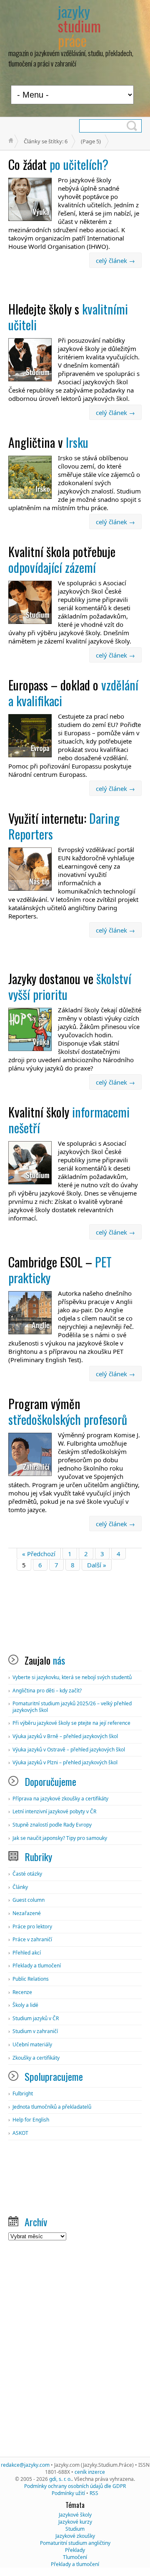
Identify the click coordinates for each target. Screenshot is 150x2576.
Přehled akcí (27, 1953)
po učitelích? (58, 164)
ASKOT (20, 2133)
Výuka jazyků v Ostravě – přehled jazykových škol (69, 1750)
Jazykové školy (75, 2515)
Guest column (29, 1900)
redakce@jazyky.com (25, 2465)
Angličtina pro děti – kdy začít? (47, 1691)
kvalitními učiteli (68, 317)
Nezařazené (27, 1913)
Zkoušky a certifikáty (36, 2058)
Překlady (75, 2550)
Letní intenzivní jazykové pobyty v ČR (54, 1811)
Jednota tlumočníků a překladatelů (52, 2107)
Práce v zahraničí (32, 1939)
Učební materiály (32, 2044)
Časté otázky (27, 1874)
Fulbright (23, 2093)
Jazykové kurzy (75, 2522)
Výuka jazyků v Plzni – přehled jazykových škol (65, 1762)
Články (20, 1887)
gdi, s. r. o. (60, 2479)
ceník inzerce (90, 2472)
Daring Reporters (64, 826)
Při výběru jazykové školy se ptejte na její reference (71, 1723)
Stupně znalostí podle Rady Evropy (52, 1825)
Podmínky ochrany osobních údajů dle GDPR (75, 2486)
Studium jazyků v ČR (36, 2018)
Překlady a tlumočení (37, 1966)
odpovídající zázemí (62, 559)
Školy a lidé (25, 2005)
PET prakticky (60, 1270)
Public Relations (31, 1979)
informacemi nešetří (69, 1120)
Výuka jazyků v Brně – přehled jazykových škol (65, 1736)
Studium (75, 2529)
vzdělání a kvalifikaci (73, 693)
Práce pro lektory (32, 1926)
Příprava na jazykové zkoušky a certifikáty (60, 1799)
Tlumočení (75, 2557)
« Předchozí (39, 1554)
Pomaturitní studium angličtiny (75, 2543)
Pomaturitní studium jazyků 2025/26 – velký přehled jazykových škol (72, 1707)
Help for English (31, 2120)
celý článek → (115, 260)
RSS (94, 2493)
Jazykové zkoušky (75, 2536)
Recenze (22, 1992)
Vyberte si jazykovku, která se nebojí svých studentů (72, 1677)
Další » (97, 1565)
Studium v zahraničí (35, 2031)
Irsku (48, 442)
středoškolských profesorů (68, 1411)
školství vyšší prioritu (70, 986)
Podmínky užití (68, 2493)
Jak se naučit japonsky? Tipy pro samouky (60, 1838)
